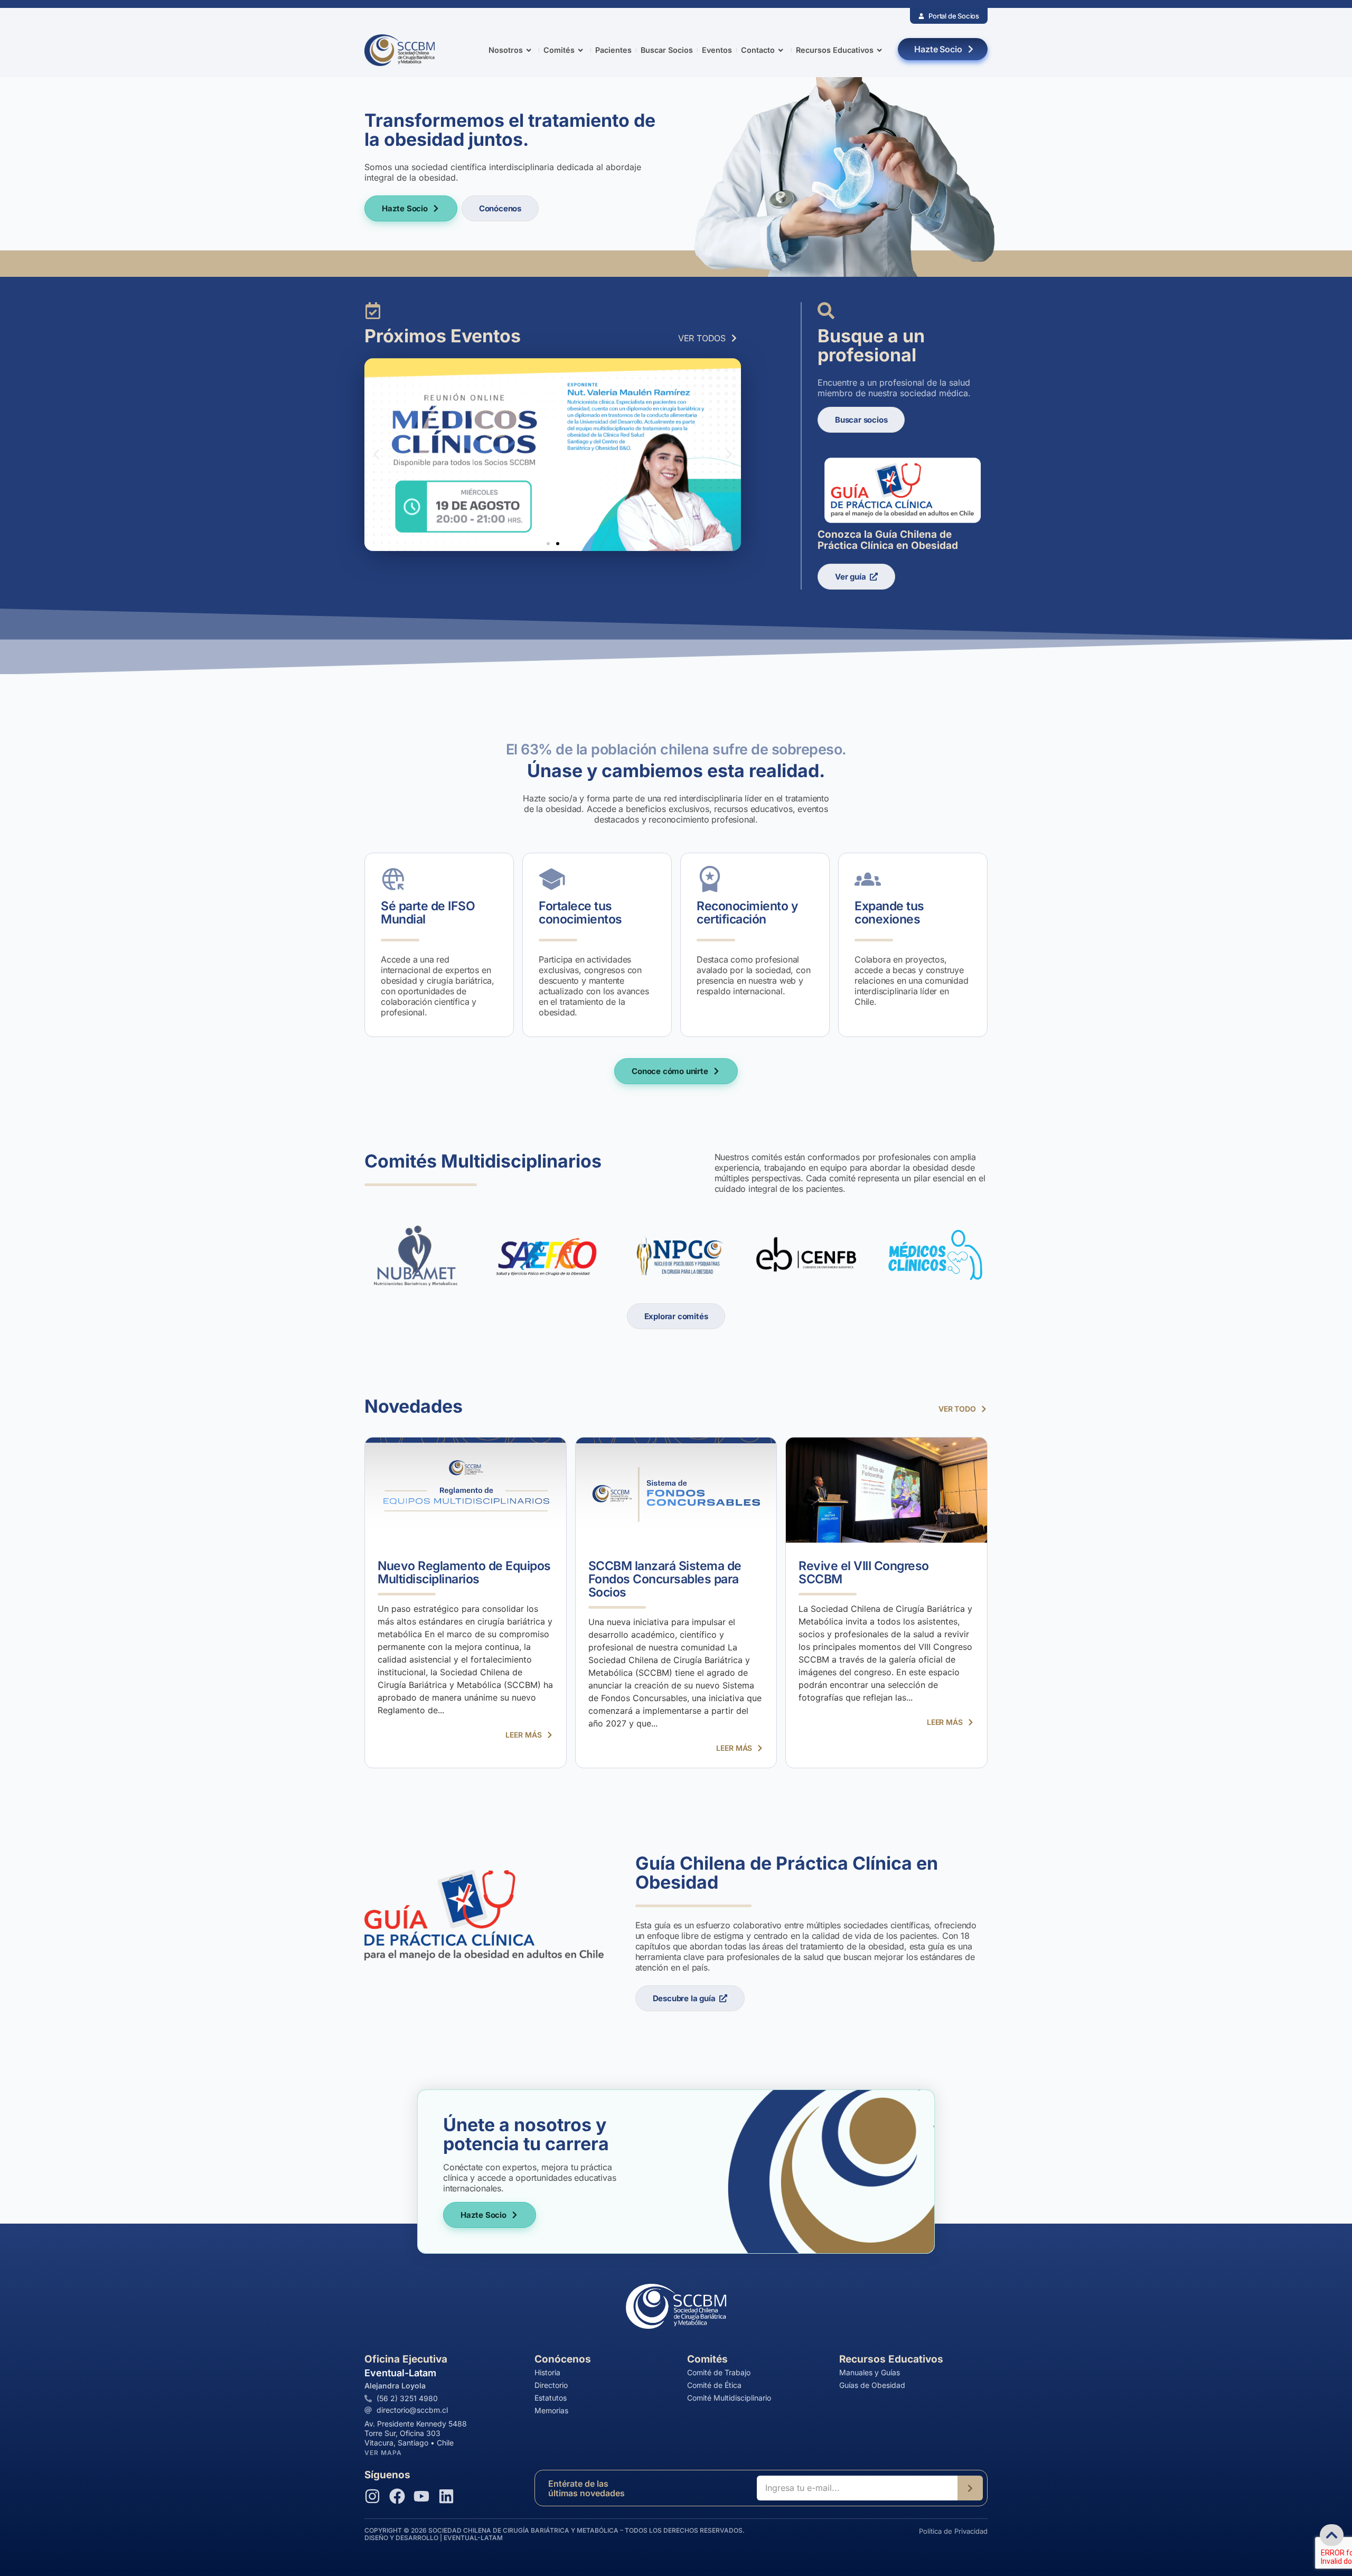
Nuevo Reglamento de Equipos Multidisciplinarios (464, 1572)
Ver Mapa (383, 2453)
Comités (559, 50)
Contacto (758, 50)
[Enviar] (970, 2488)
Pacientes (613, 50)
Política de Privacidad (953, 2531)
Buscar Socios (667, 50)
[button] (376, 455)
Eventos (717, 50)
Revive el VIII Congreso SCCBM (864, 1572)
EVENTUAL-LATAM (473, 2538)
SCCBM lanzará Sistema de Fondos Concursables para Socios (665, 1579)
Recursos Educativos (835, 50)
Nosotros (506, 50)
